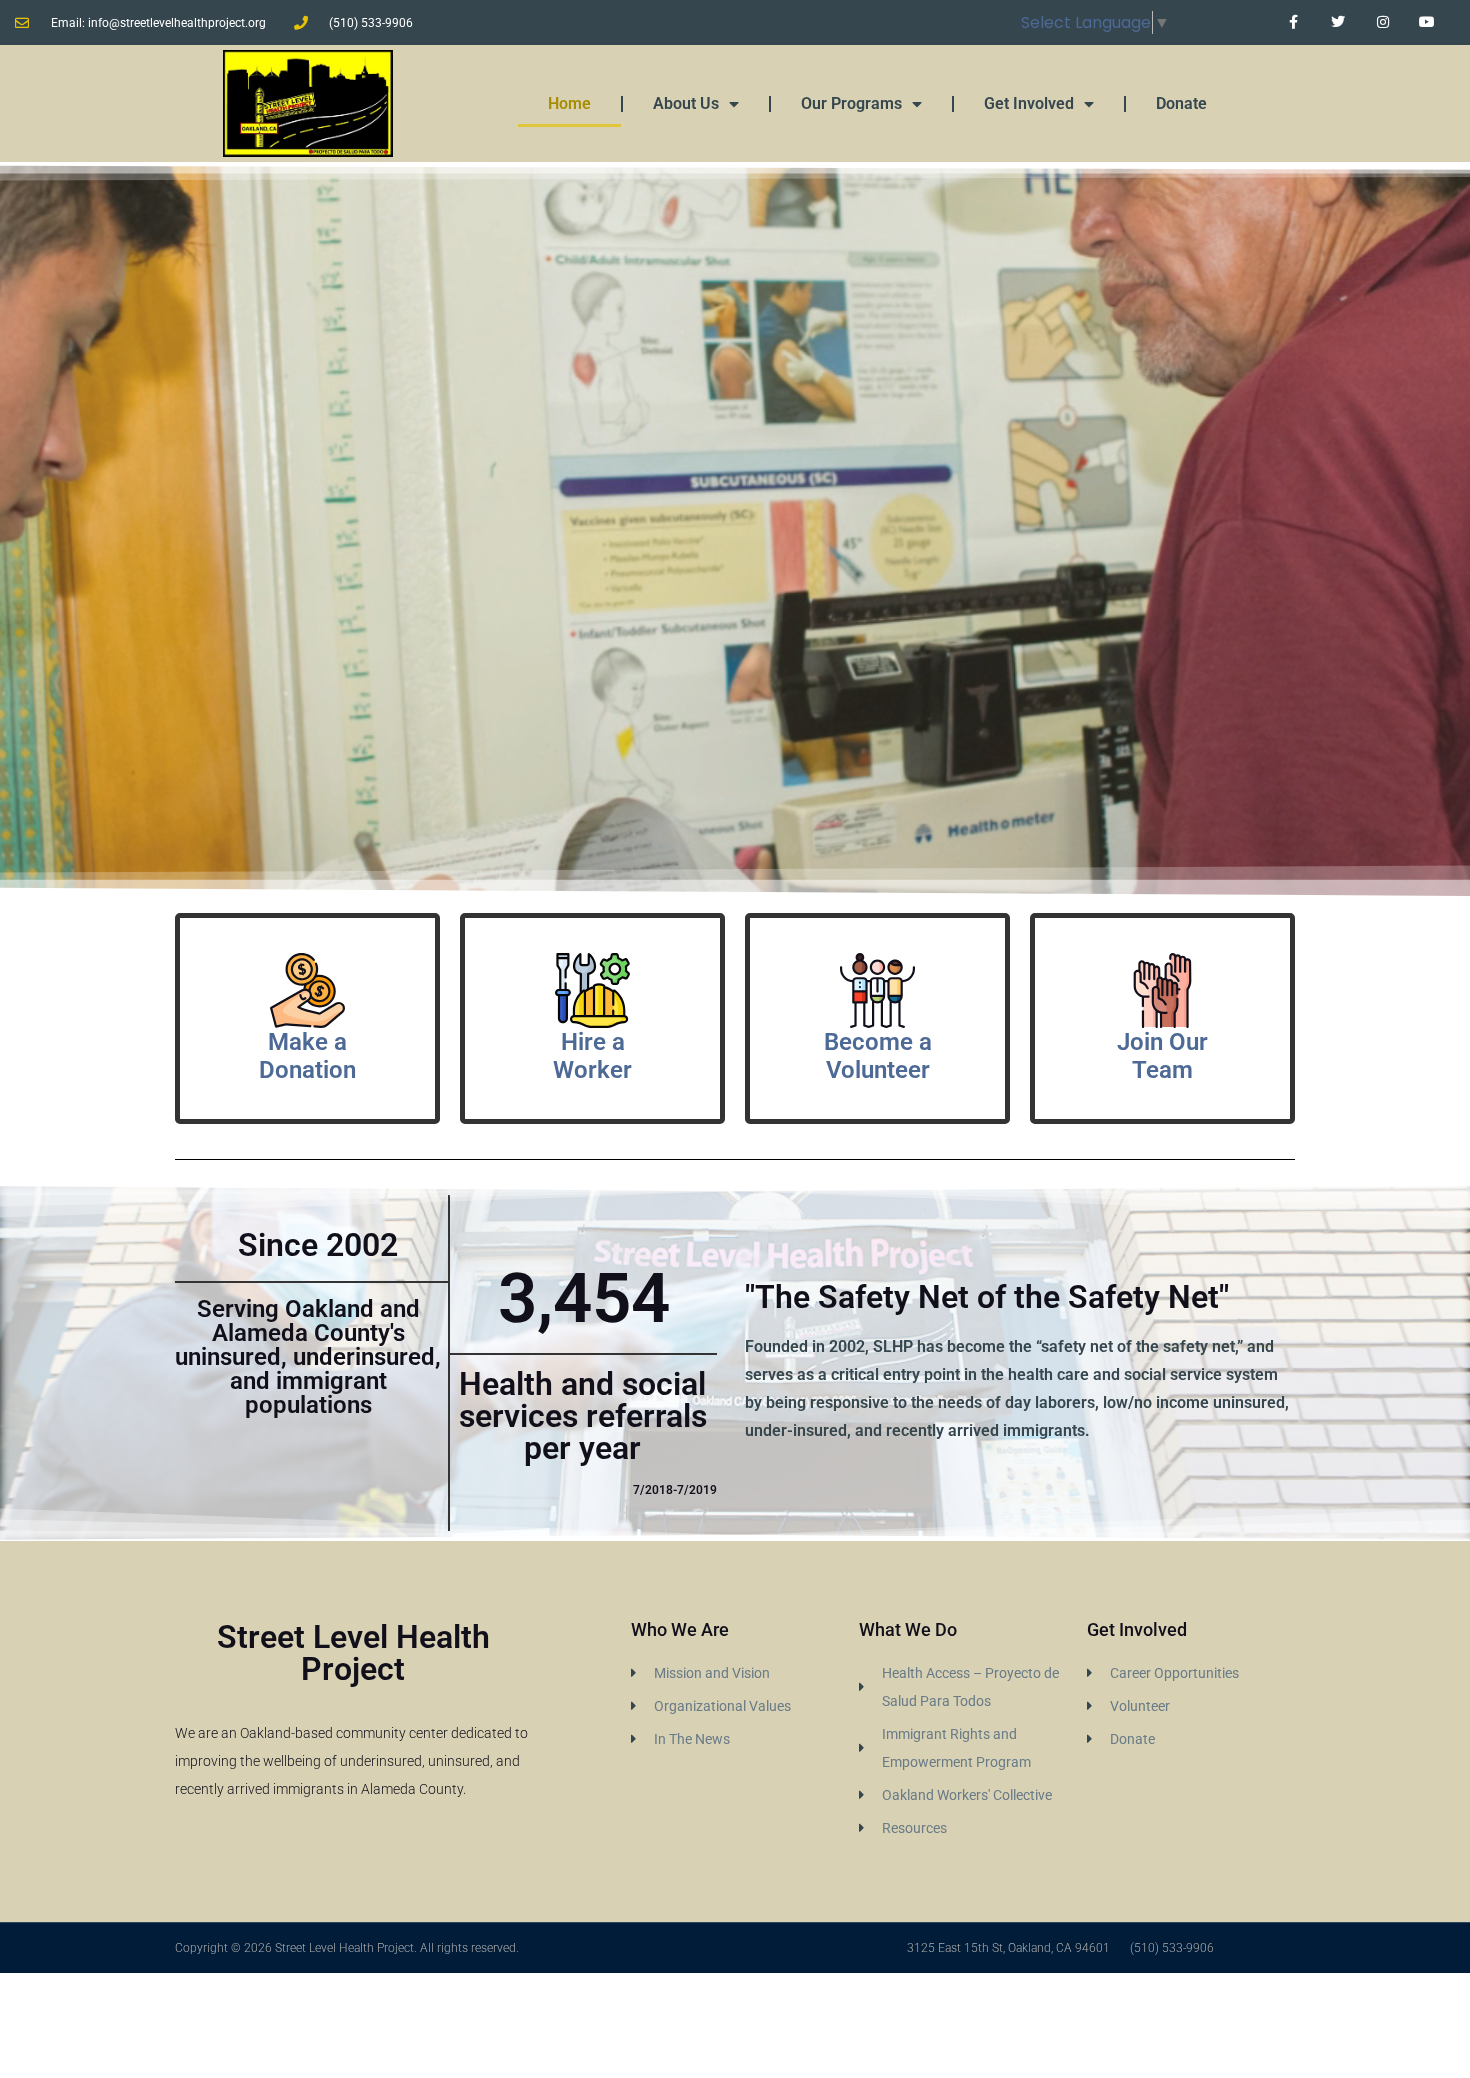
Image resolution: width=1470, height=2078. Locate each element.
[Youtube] (1427, 22)
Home (569, 103)
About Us (686, 103)
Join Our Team (1162, 1056)
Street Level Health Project (353, 1653)
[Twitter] (1337, 22)
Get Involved (1029, 103)
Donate (1181, 103)
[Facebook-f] (1293, 22)
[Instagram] (1382, 22)
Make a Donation (307, 1056)
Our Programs (851, 103)
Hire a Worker (592, 1056)
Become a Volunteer (878, 1056)
